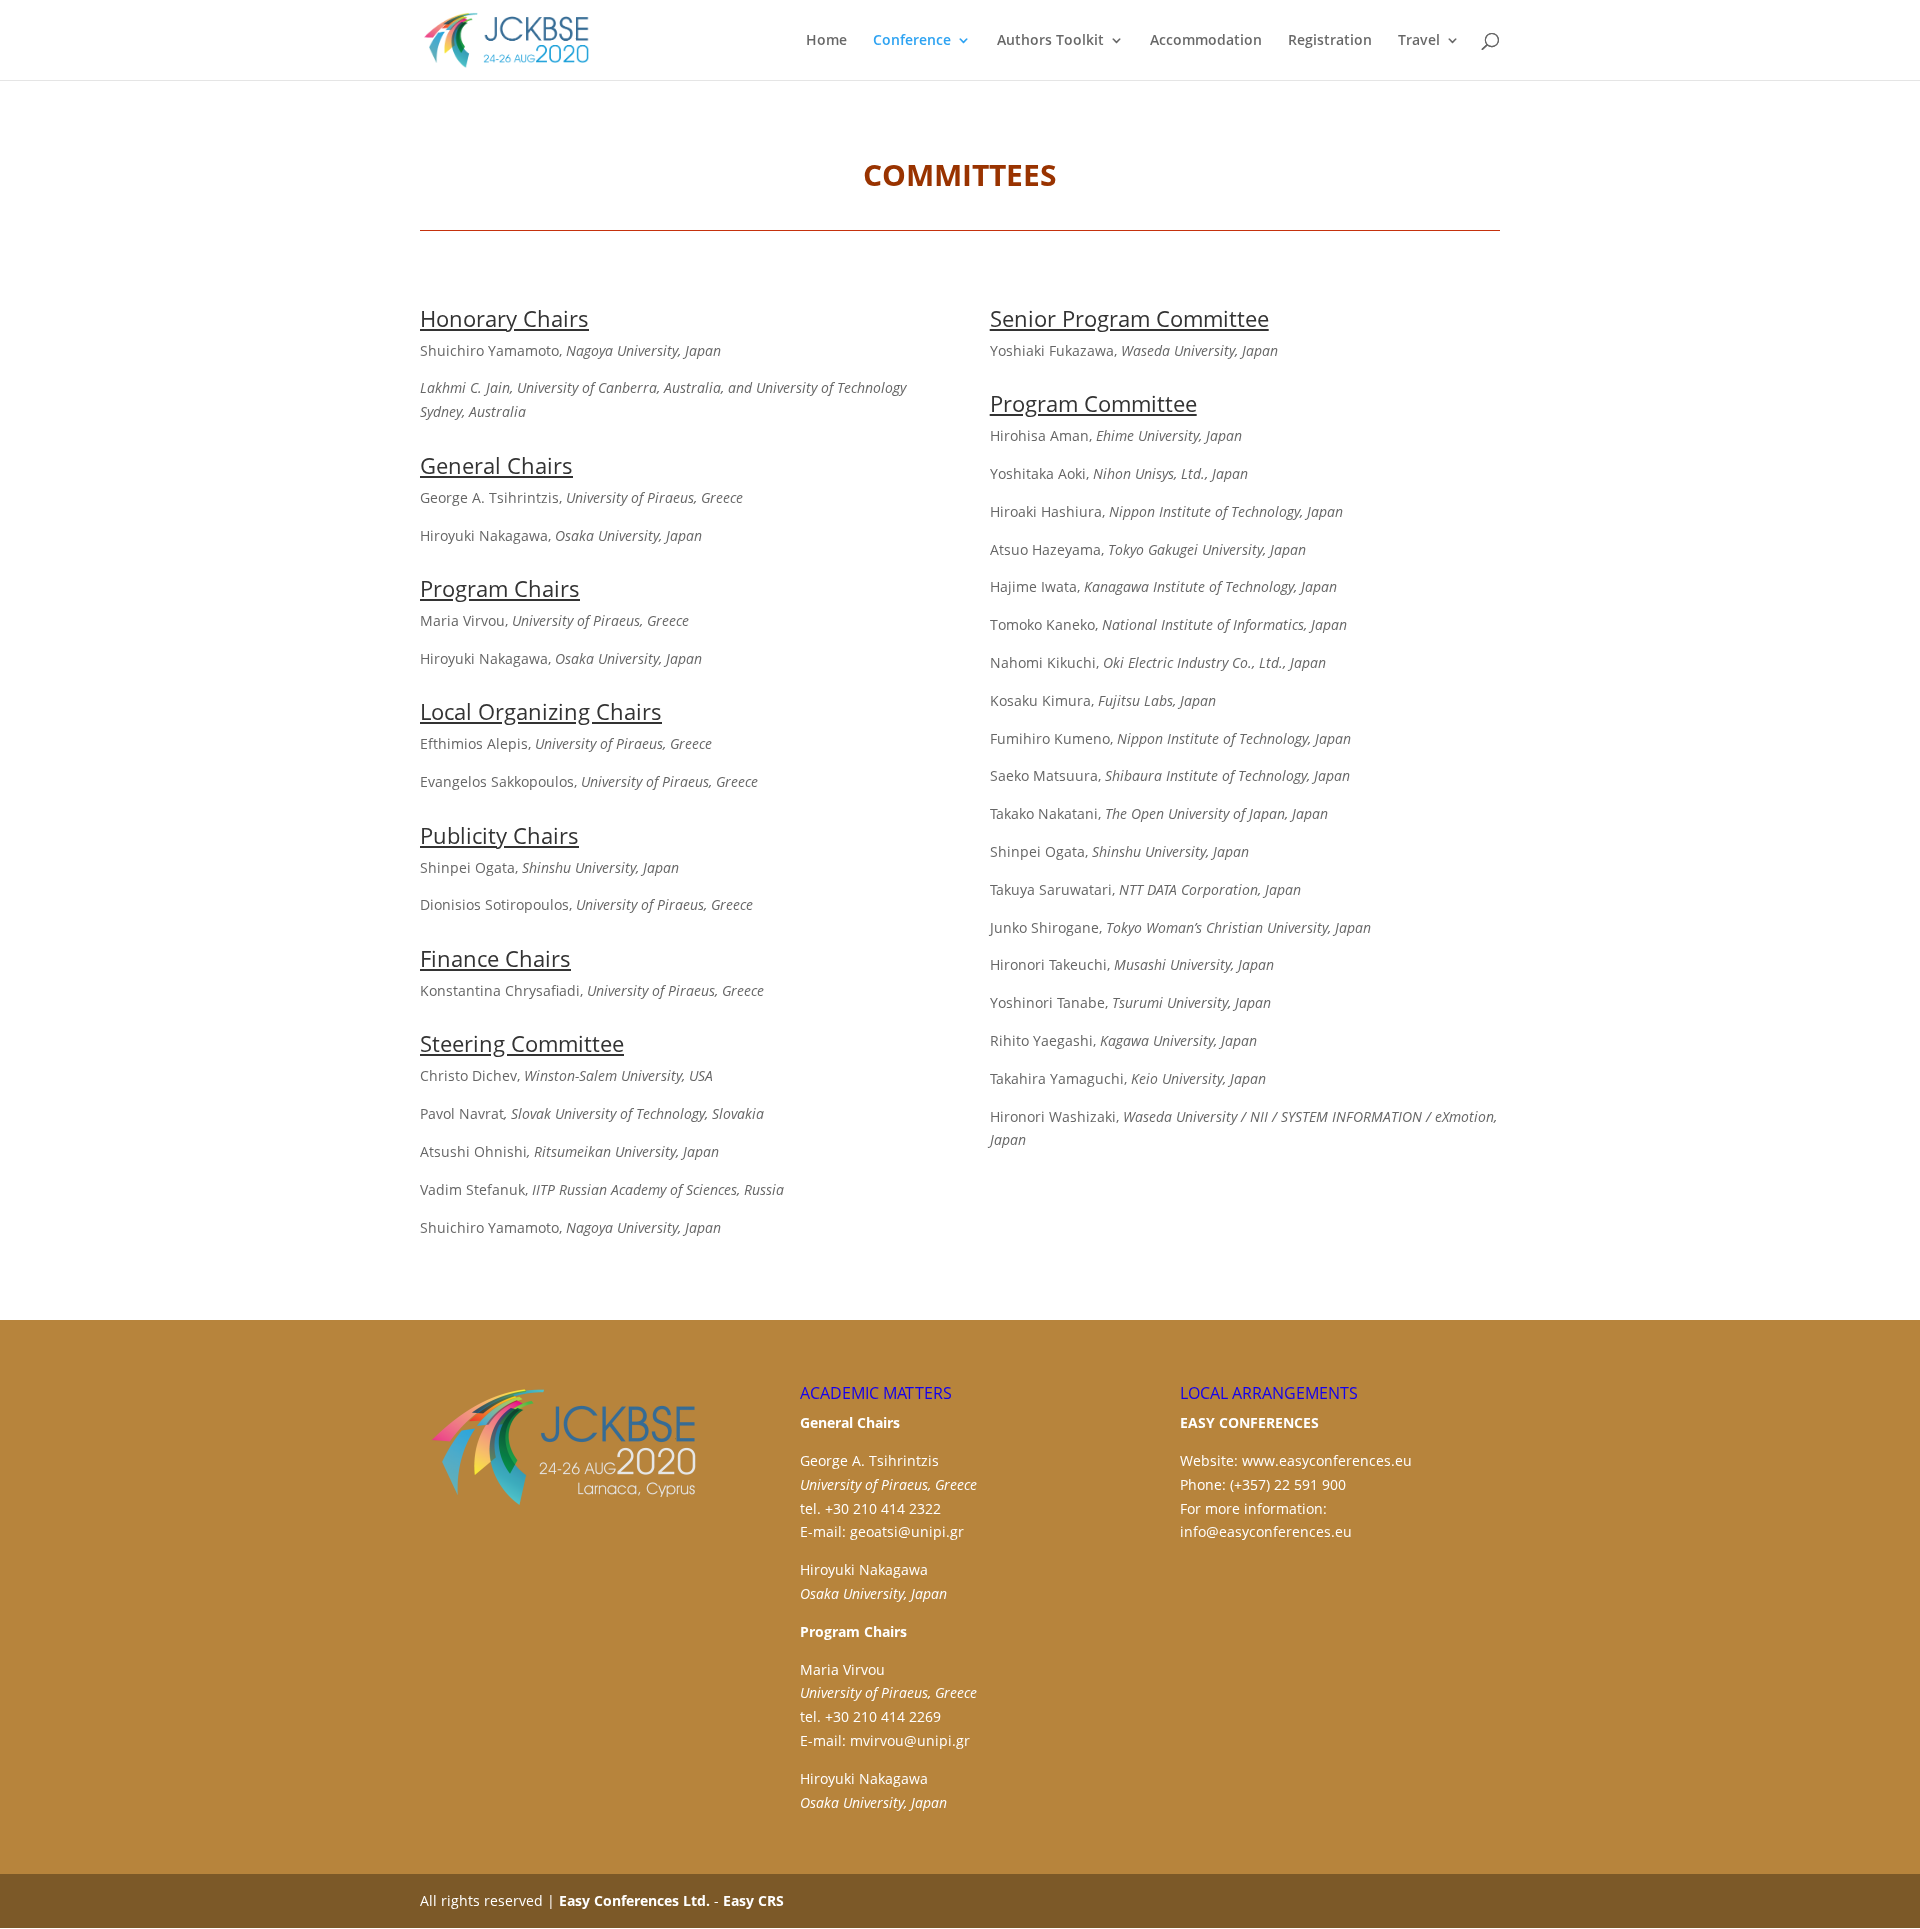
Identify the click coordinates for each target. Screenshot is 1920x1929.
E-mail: (825, 1531)
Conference (912, 41)
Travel (1419, 41)
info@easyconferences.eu (1266, 1531)
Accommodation (1206, 41)
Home (826, 41)
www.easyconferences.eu (1327, 1460)
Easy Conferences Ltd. (634, 1900)
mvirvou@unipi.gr (910, 1740)
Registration (1330, 41)
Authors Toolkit (1050, 41)
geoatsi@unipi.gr (907, 1531)
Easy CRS (753, 1900)
